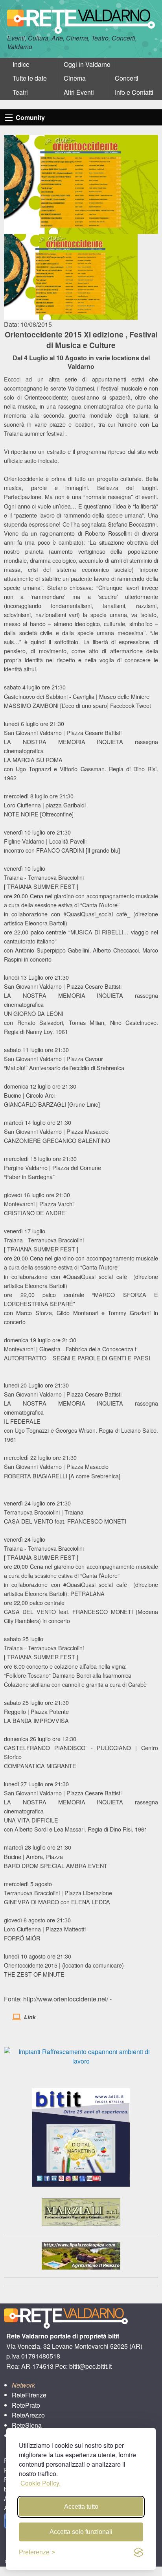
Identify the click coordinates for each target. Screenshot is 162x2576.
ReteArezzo (28, 2415)
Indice (21, 64)
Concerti (127, 78)
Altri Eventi (79, 92)
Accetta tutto (81, 2507)
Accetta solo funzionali (81, 2532)
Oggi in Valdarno (87, 64)
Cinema (75, 78)
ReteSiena (27, 2425)
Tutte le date (30, 78)
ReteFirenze (29, 2395)
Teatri (20, 92)
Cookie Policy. (40, 2483)
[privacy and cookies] (138, 2552)
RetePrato (26, 2405)
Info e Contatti (134, 92)
